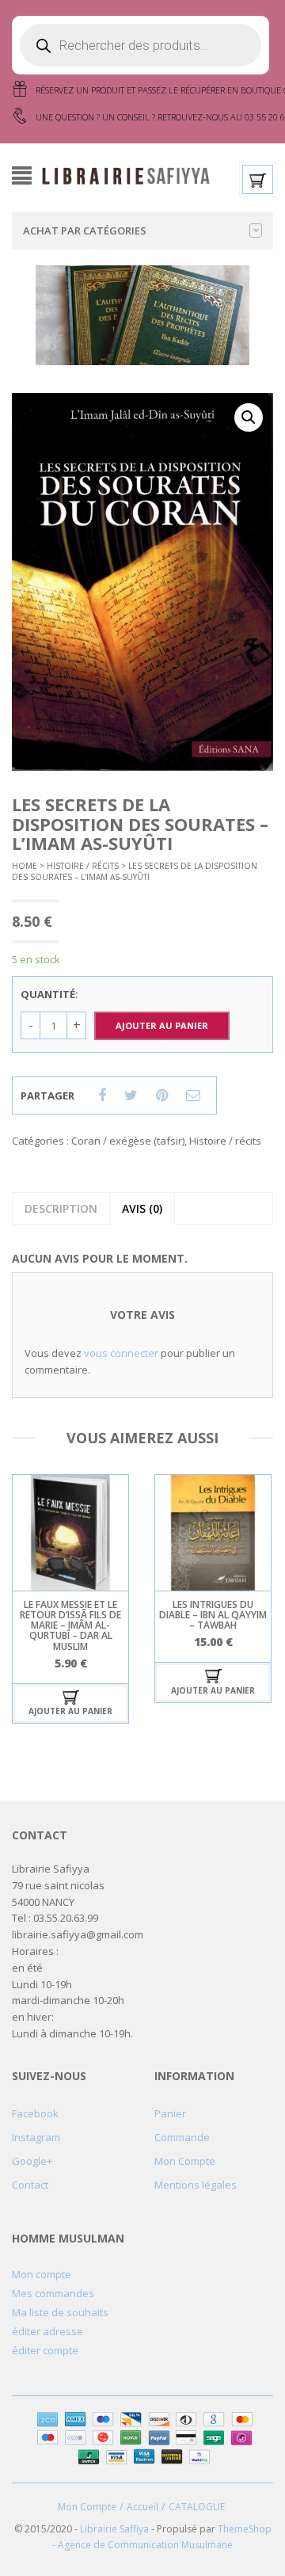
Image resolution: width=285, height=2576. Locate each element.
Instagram (36, 2137)
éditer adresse (47, 2331)
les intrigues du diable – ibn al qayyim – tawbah (213, 1615)
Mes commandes (53, 2293)
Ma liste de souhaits (60, 2312)
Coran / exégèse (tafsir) (128, 1141)
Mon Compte (185, 2161)
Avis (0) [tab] (142, 1208)
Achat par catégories (85, 231)
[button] (249, 417)
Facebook (35, 2113)
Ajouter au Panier (162, 1025)
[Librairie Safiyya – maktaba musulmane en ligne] (131, 174)
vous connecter (121, 1353)
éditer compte (45, 2350)
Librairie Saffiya (114, 2529)
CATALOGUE (197, 2507)
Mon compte (42, 2274)
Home (25, 866)
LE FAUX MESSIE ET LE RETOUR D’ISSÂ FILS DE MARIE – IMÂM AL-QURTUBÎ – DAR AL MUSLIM (70, 1625)
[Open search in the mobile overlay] (141, 45)
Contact (30, 2185)
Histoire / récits (83, 866)
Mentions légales (196, 2185)
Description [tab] (61, 1208)
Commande (182, 2137)
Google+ (32, 2161)
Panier (170, 2113)
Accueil (142, 2507)
